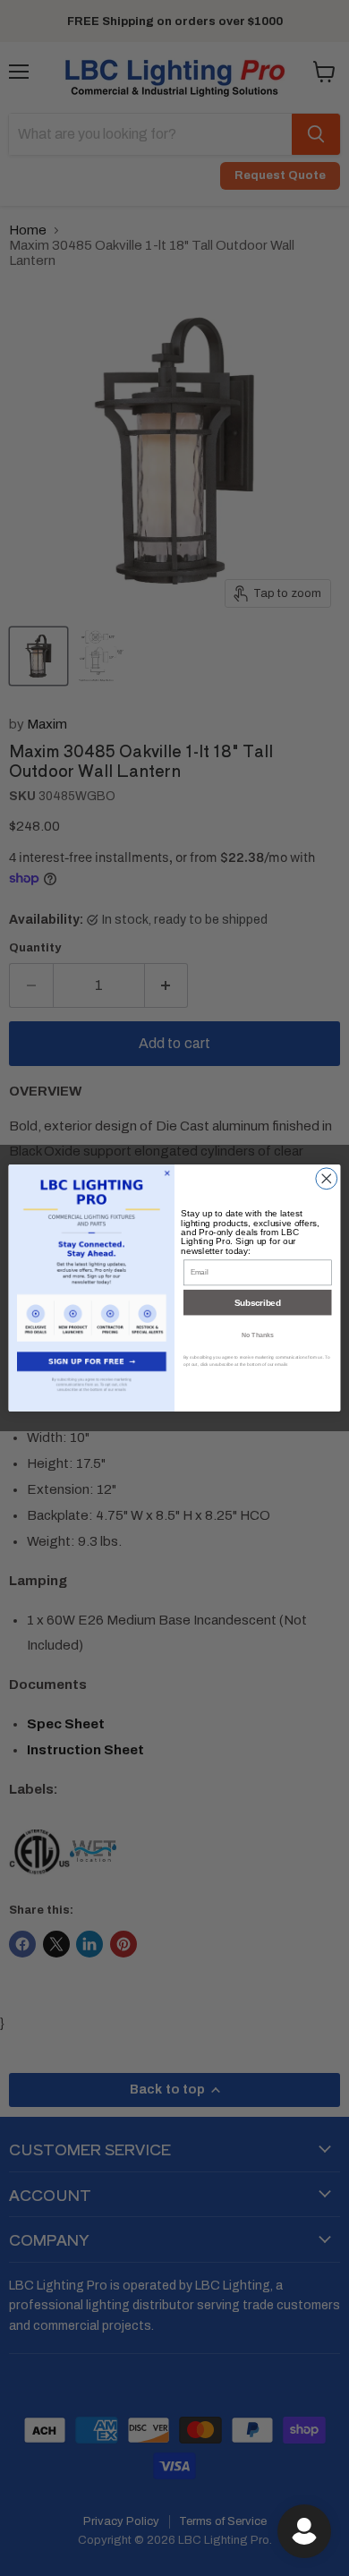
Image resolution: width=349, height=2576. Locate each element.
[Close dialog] (327, 1179)
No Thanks (258, 1335)
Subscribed (257, 1302)
